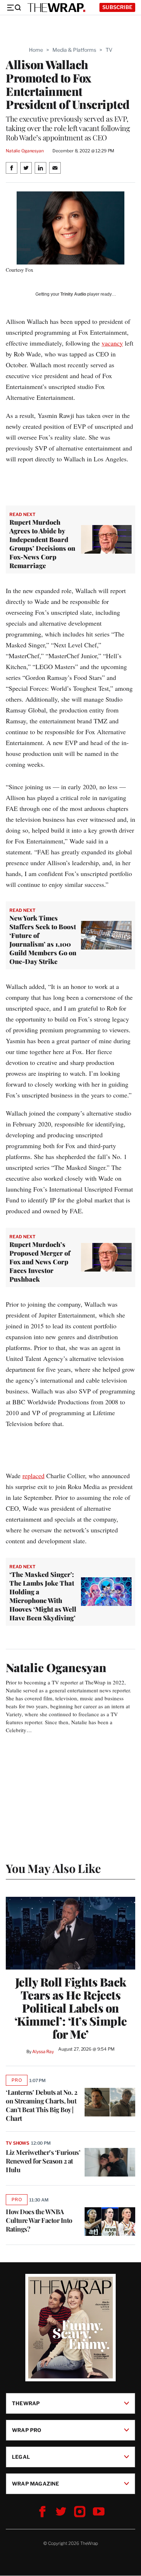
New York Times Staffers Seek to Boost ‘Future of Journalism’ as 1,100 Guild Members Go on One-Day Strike (43, 940)
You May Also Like (53, 1868)
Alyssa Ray (43, 2052)
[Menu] (14, 8)
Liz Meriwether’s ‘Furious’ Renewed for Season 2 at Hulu (43, 2161)
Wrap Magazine (36, 2484)
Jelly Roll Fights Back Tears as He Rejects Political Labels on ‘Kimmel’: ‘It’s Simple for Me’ (71, 2008)
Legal (21, 2457)
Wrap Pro (27, 2430)
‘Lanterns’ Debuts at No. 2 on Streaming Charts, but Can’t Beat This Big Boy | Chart (41, 2105)
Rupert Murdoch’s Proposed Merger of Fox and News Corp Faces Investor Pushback (40, 1262)
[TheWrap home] (56, 8)
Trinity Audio (73, 294)
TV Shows (18, 2143)
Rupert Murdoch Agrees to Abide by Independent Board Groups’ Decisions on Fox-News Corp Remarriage (42, 544)
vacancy (112, 343)
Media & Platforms (74, 50)
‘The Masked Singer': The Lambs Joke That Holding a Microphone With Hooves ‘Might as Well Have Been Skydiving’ (43, 1596)
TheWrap (26, 2403)
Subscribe (117, 7)
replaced (33, 1476)
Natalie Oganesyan (25, 151)
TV (109, 50)
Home (36, 50)
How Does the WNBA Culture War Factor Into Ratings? (39, 2220)
